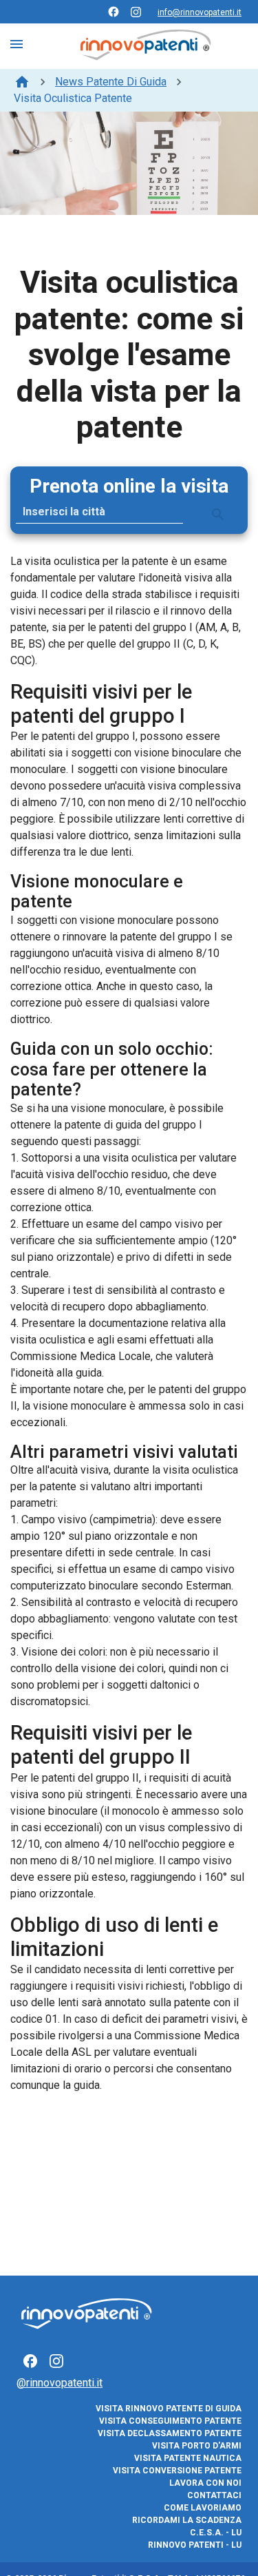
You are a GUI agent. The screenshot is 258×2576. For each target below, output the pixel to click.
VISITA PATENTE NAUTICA (188, 2458)
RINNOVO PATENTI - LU (195, 2545)
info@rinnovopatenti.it (200, 12)
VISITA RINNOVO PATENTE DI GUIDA (169, 2409)
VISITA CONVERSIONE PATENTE (177, 2471)
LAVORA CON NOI (205, 2483)
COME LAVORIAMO (203, 2508)
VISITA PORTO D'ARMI (197, 2446)
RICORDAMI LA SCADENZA (187, 2520)
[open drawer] (17, 44)
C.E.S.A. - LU (216, 2533)
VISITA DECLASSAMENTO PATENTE (170, 2433)
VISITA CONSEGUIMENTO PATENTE (170, 2421)
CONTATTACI (214, 2495)
